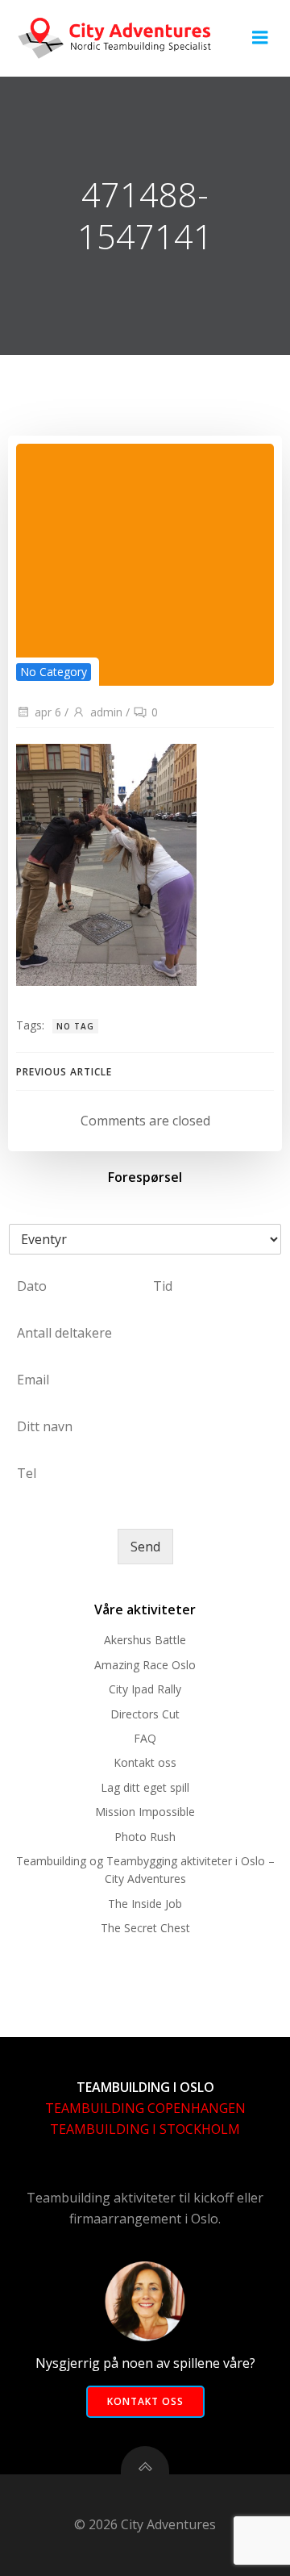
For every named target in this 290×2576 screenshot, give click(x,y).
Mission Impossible (145, 1812)
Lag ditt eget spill (145, 1787)
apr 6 (48, 712)
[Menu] (260, 38)
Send (145, 1547)
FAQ (145, 1738)
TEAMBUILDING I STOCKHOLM (145, 2129)
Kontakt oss (145, 1762)
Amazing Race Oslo (145, 1665)
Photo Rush (145, 1837)
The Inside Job (145, 1904)
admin (106, 712)
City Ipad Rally (145, 1689)
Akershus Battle (145, 1640)
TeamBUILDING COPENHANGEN (145, 2108)
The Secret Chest (145, 1928)
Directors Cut (145, 1714)
